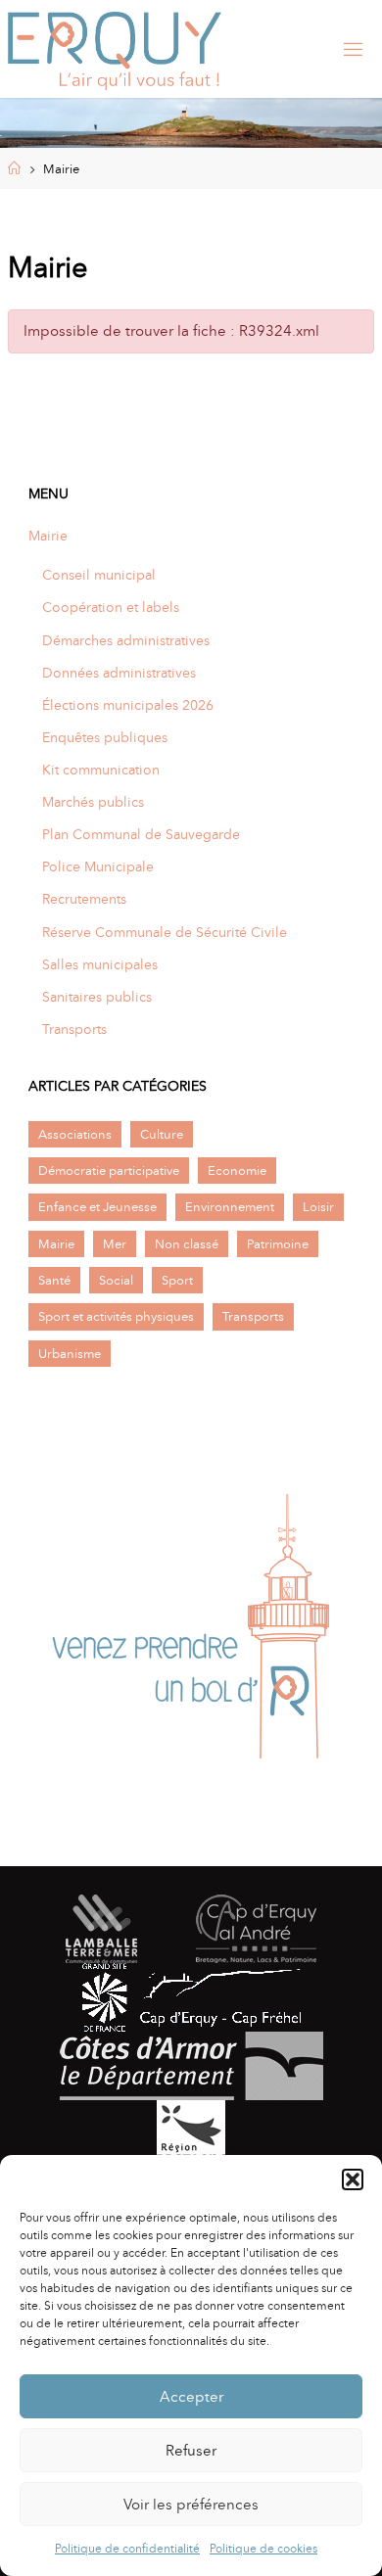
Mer (115, 1244)
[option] (191, 1633)
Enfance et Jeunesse (97, 1207)
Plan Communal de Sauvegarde (141, 834)
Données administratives (119, 673)
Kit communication (101, 770)
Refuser (191, 2451)
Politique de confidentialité (127, 2549)
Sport (177, 1280)
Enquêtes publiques (105, 737)
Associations (75, 1134)
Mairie (48, 536)
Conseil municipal (99, 575)
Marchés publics (93, 802)
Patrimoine (278, 1244)
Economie (237, 1171)
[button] (353, 2179)
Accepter (191, 2397)
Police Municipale (98, 866)
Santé (54, 1280)
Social (116, 1280)
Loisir (318, 1207)
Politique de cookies (263, 2549)
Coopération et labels (111, 607)
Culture (162, 1134)
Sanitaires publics (97, 997)
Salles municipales (100, 964)
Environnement (230, 1207)
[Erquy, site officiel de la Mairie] (115, 49)
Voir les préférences (191, 2505)
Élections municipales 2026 (128, 705)
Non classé (187, 1244)
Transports (74, 1029)
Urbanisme (70, 1354)
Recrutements (84, 899)
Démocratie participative (109, 1171)
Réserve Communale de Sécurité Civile (165, 932)
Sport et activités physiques (116, 1316)
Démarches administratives (126, 640)
